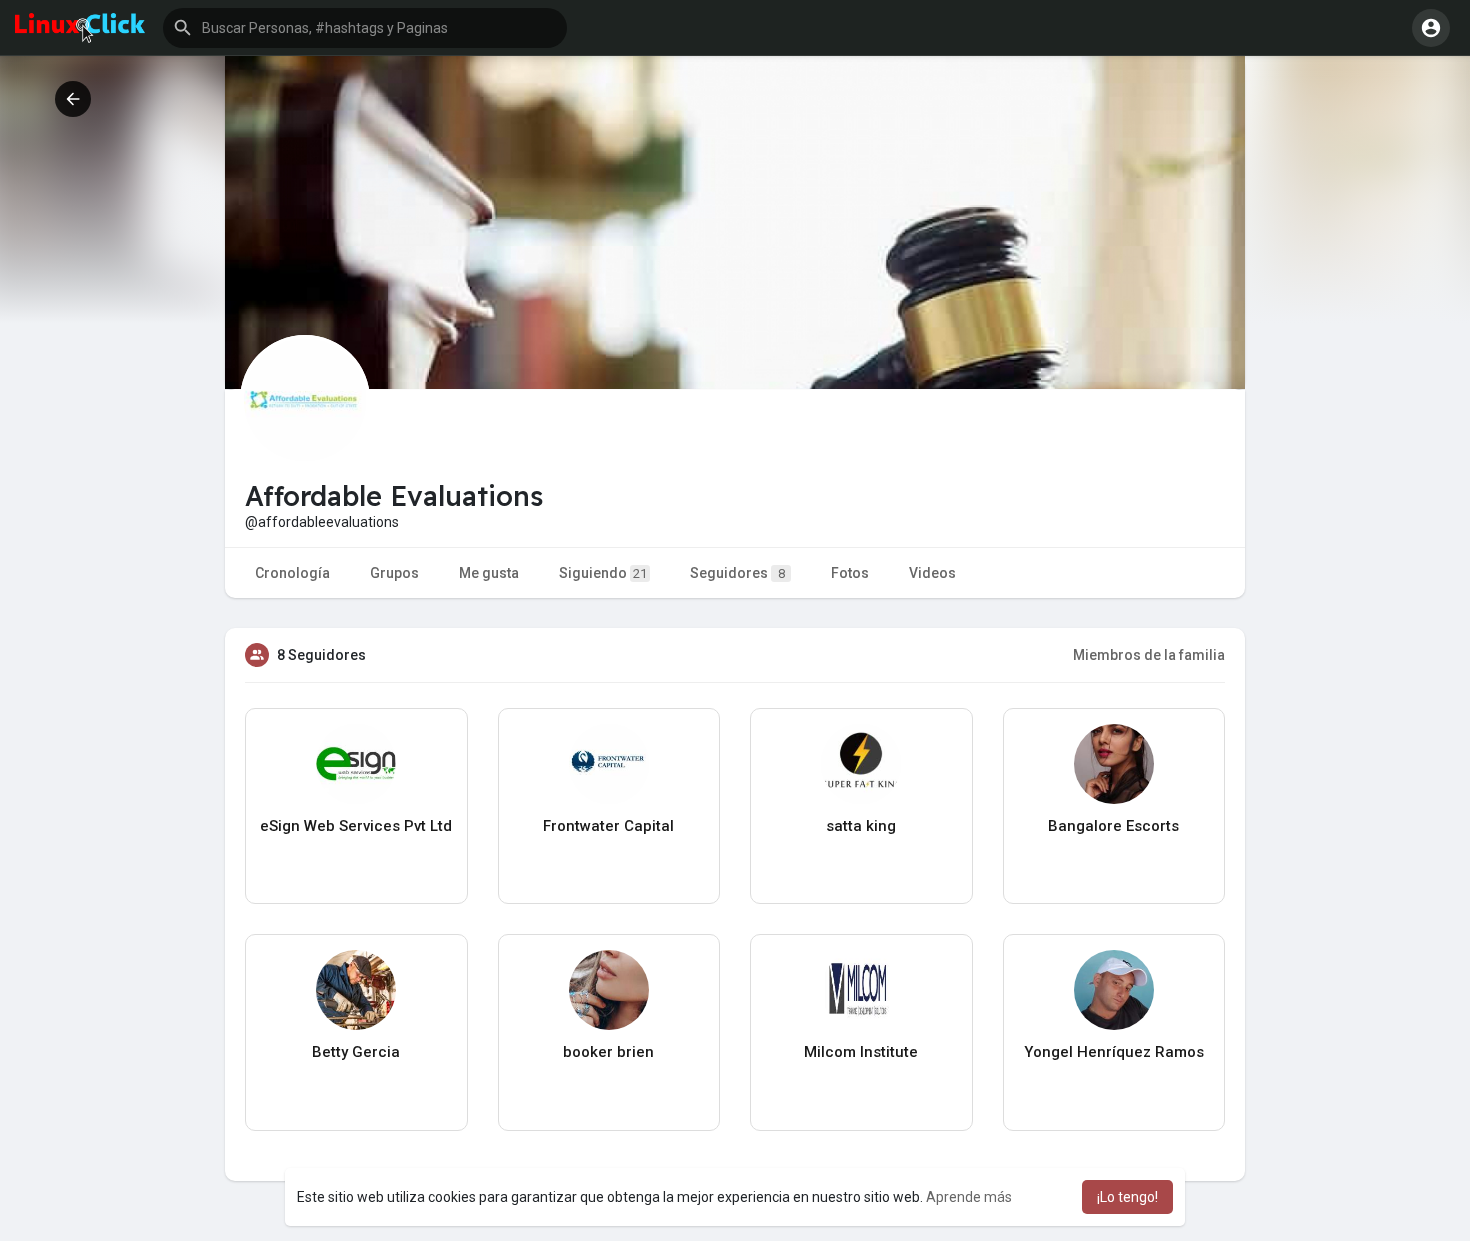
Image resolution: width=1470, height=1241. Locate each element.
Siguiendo (603, 573)
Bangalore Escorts (1113, 826)
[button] (365, 28)
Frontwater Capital (608, 826)
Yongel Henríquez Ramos (1114, 1052)
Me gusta (489, 573)
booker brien (608, 1052)
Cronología (292, 573)
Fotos (850, 573)
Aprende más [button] (969, 1197)
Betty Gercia (356, 1052)
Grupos (394, 573)
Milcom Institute (861, 1052)
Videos (932, 573)
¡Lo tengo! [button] (1127, 1197)
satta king (861, 826)
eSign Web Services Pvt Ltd (356, 826)
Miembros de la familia (1149, 655)
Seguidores (737, 573)
